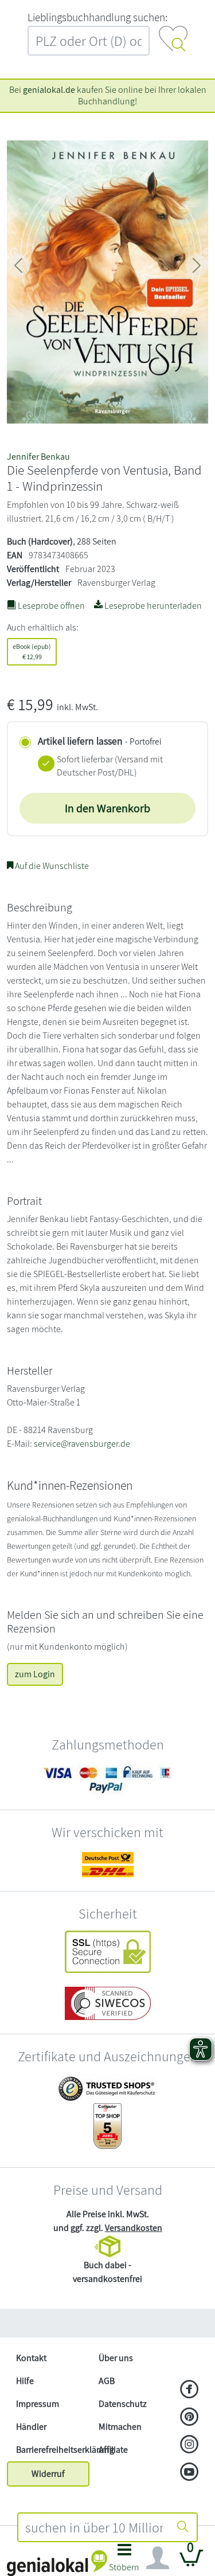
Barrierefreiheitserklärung (53, 2450)
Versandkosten (134, 2228)
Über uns (116, 2358)
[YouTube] (189, 2473)
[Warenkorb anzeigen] (191, 2563)
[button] (125, 2561)
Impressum (38, 2404)
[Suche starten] (183, 2527)
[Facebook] (189, 2390)
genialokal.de (49, 90)
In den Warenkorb (107, 808)
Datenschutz (123, 2404)
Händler (31, 2427)
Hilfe (25, 2381)
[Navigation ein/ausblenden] (158, 2558)
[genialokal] (57, 2563)
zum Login (35, 1674)
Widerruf (48, 2474)
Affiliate (113, 2450)
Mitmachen (120, 2427)
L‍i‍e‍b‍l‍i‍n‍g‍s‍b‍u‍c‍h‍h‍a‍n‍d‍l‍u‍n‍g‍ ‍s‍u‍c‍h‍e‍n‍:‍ (97, 17)
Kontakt (31, 2358)
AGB (107, 2381)
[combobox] (94, 2527)
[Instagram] (189, 2445)
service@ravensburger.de (82, 1444)
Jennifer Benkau (38, 457)
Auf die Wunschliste (51, 866)
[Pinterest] (189, 2418)
